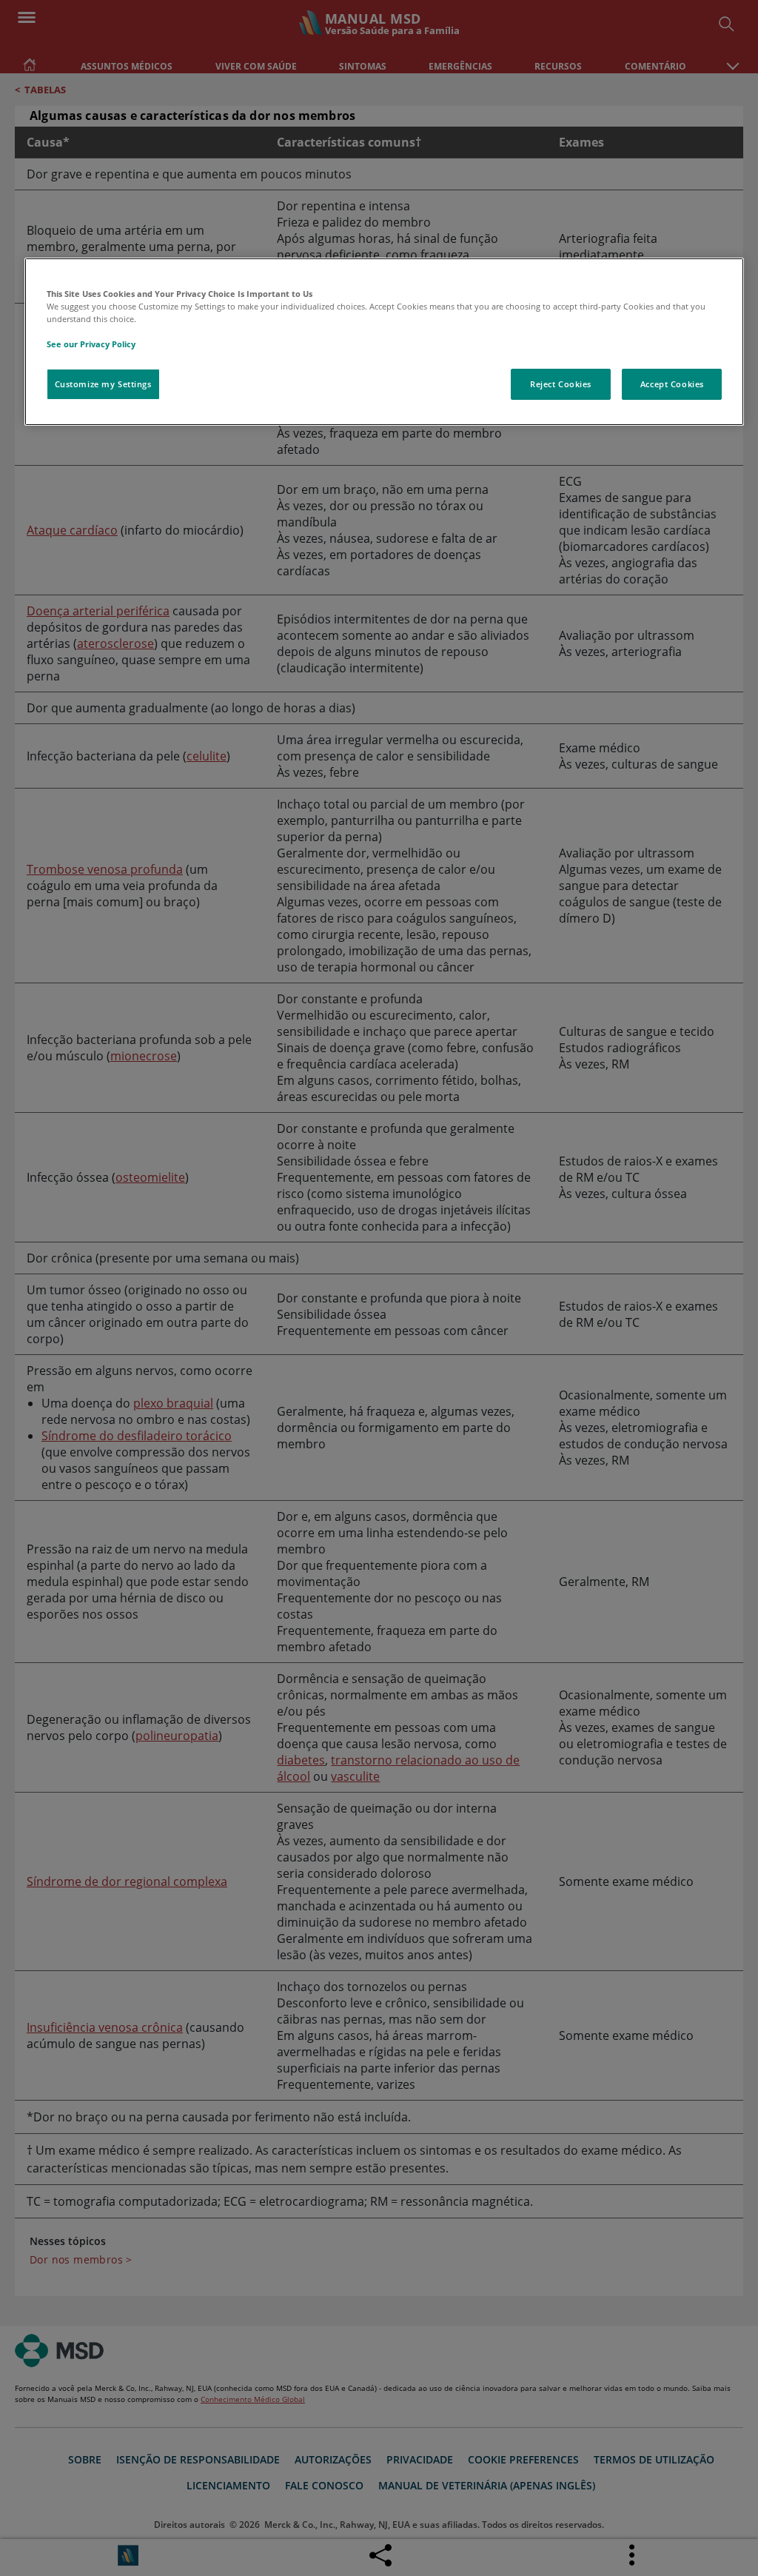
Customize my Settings (103, 384)
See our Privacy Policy (91, 344)
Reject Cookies (561, 384)
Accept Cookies (672, 384)
